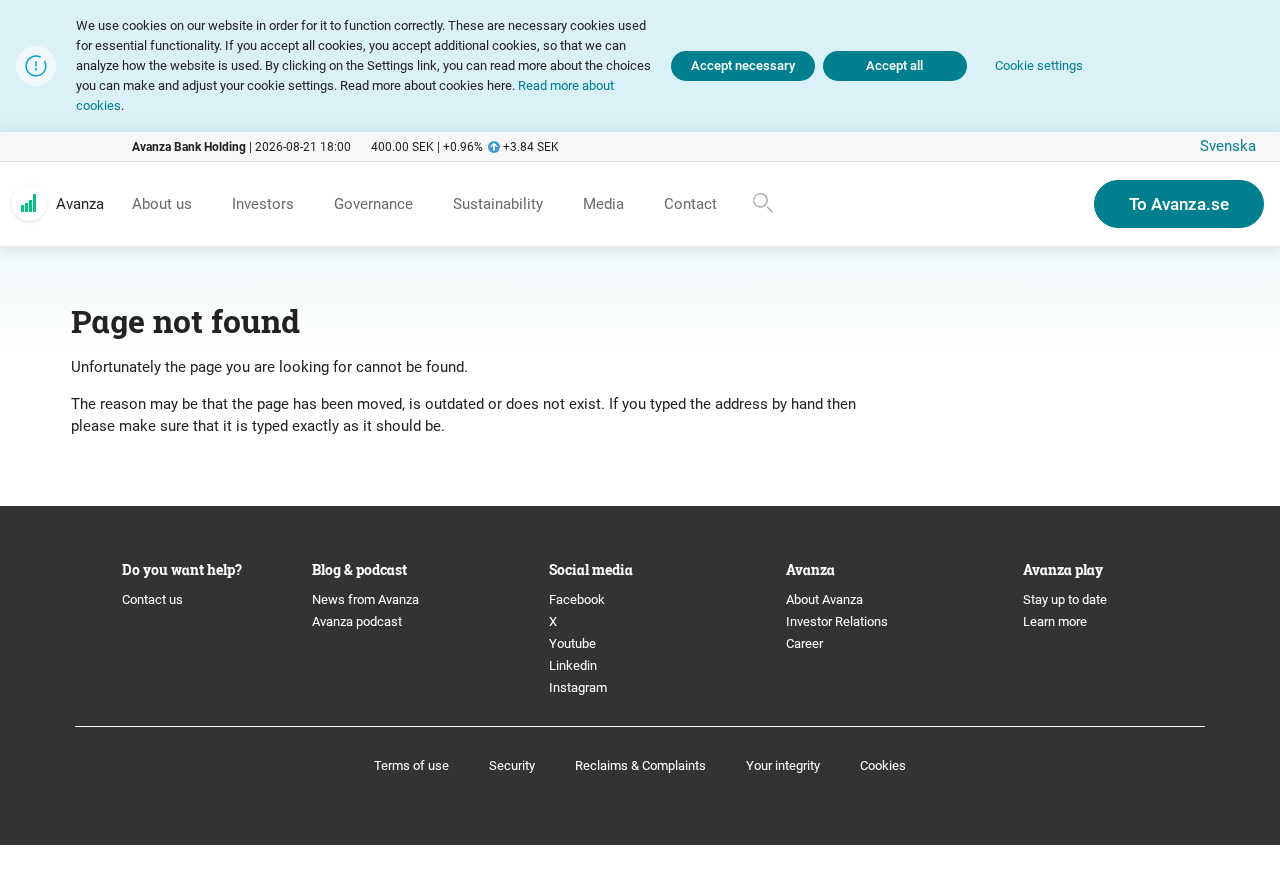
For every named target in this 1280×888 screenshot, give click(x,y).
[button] (1039, 66)
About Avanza (824, 599)
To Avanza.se (1179, 204)
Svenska (1228, 146)
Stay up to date (1065, 599)
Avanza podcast (357, 621)
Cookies (883, 765)
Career (804, 643)
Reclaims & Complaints (640, 765)
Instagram (578, 687)
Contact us (152, 599)
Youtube (572, 643)
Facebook (577, 599)
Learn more (1055, 621)
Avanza (80, 204)
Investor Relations (837, 621)
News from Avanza (365, 599)
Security (512, 765)
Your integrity (783, 765)
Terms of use (411, 765)
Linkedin (573, 665)
